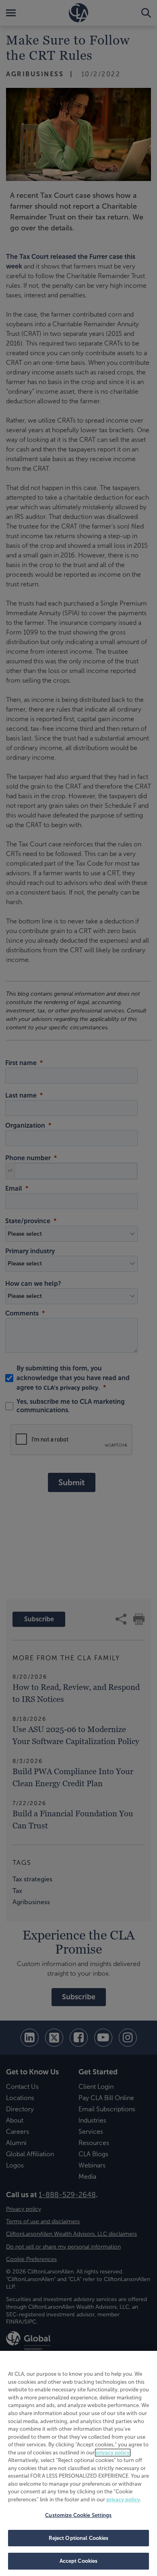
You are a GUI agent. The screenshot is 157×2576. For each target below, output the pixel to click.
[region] (78, 2463)
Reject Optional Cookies (79, 2538)
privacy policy (113, 2453)
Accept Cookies (79, 2561)
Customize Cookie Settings (78, 2515)
